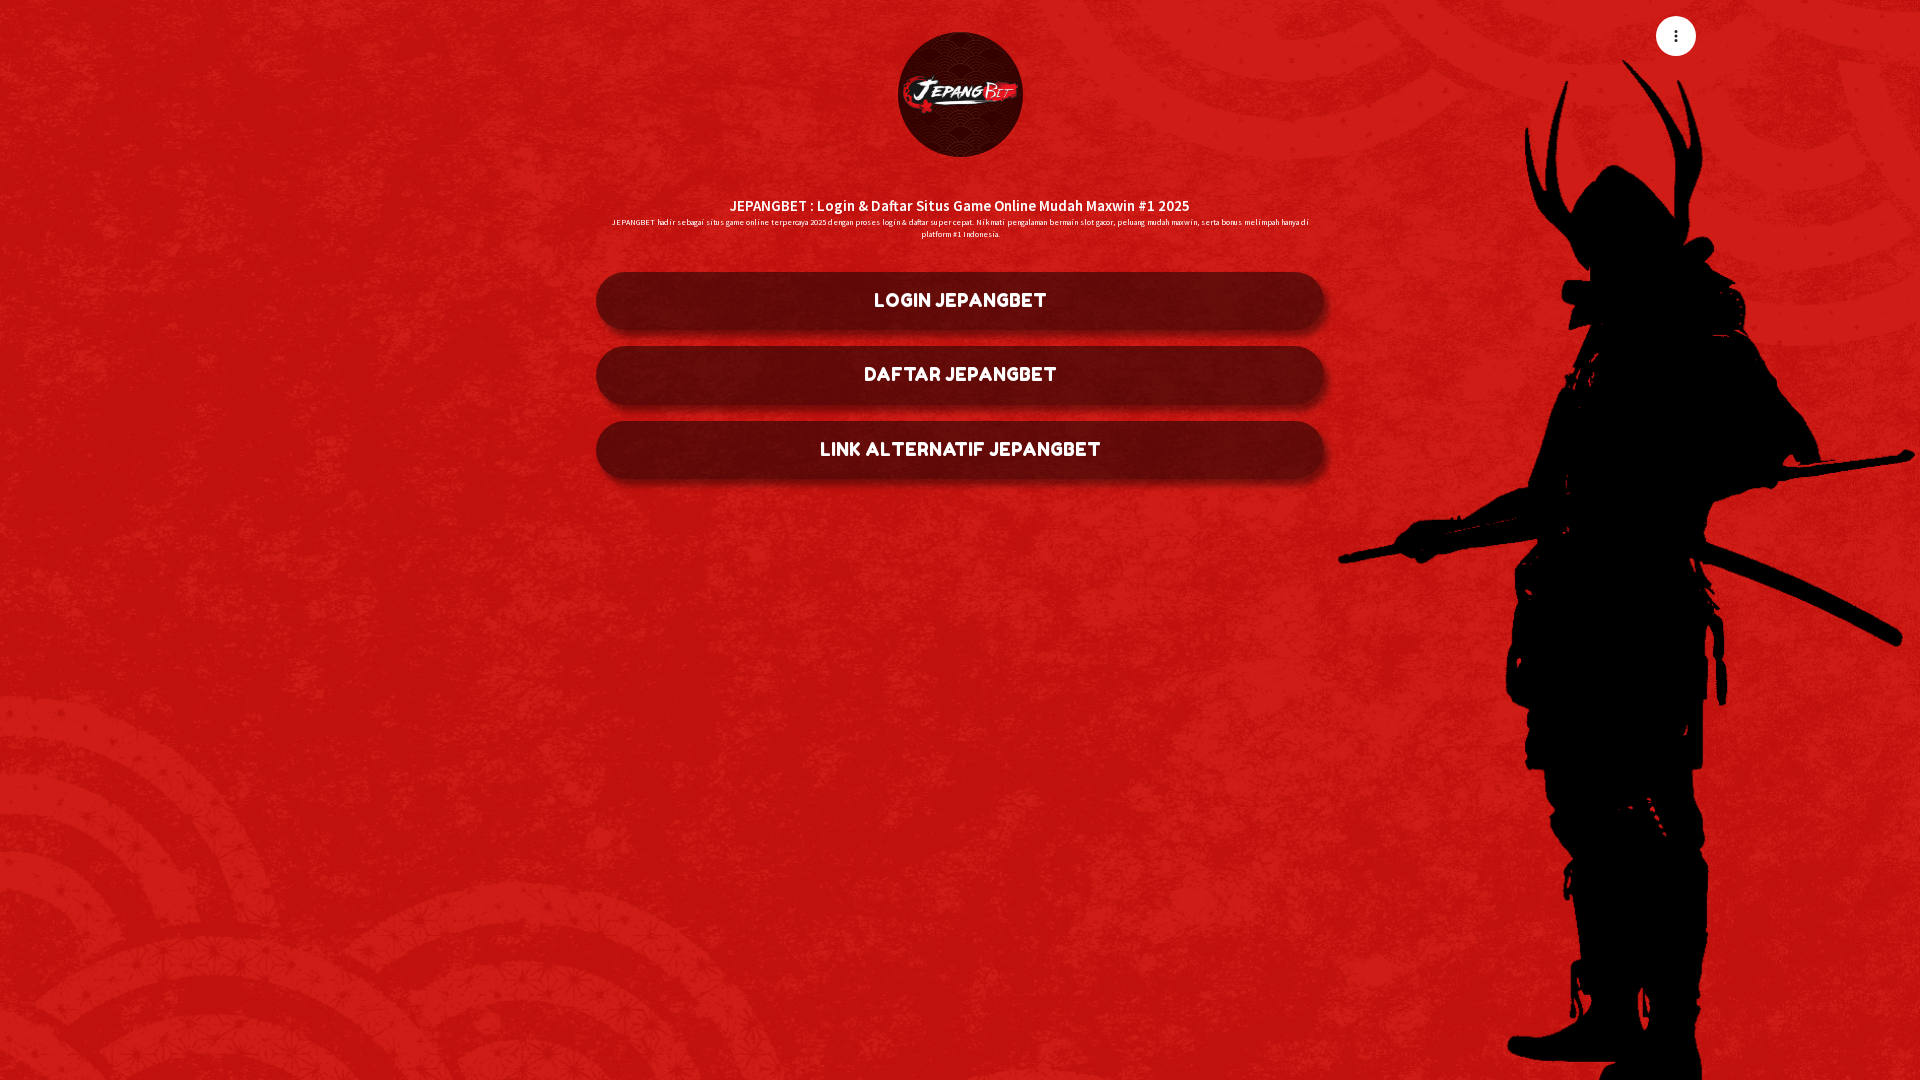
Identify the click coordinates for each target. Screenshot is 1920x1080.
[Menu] (1676, 36)
